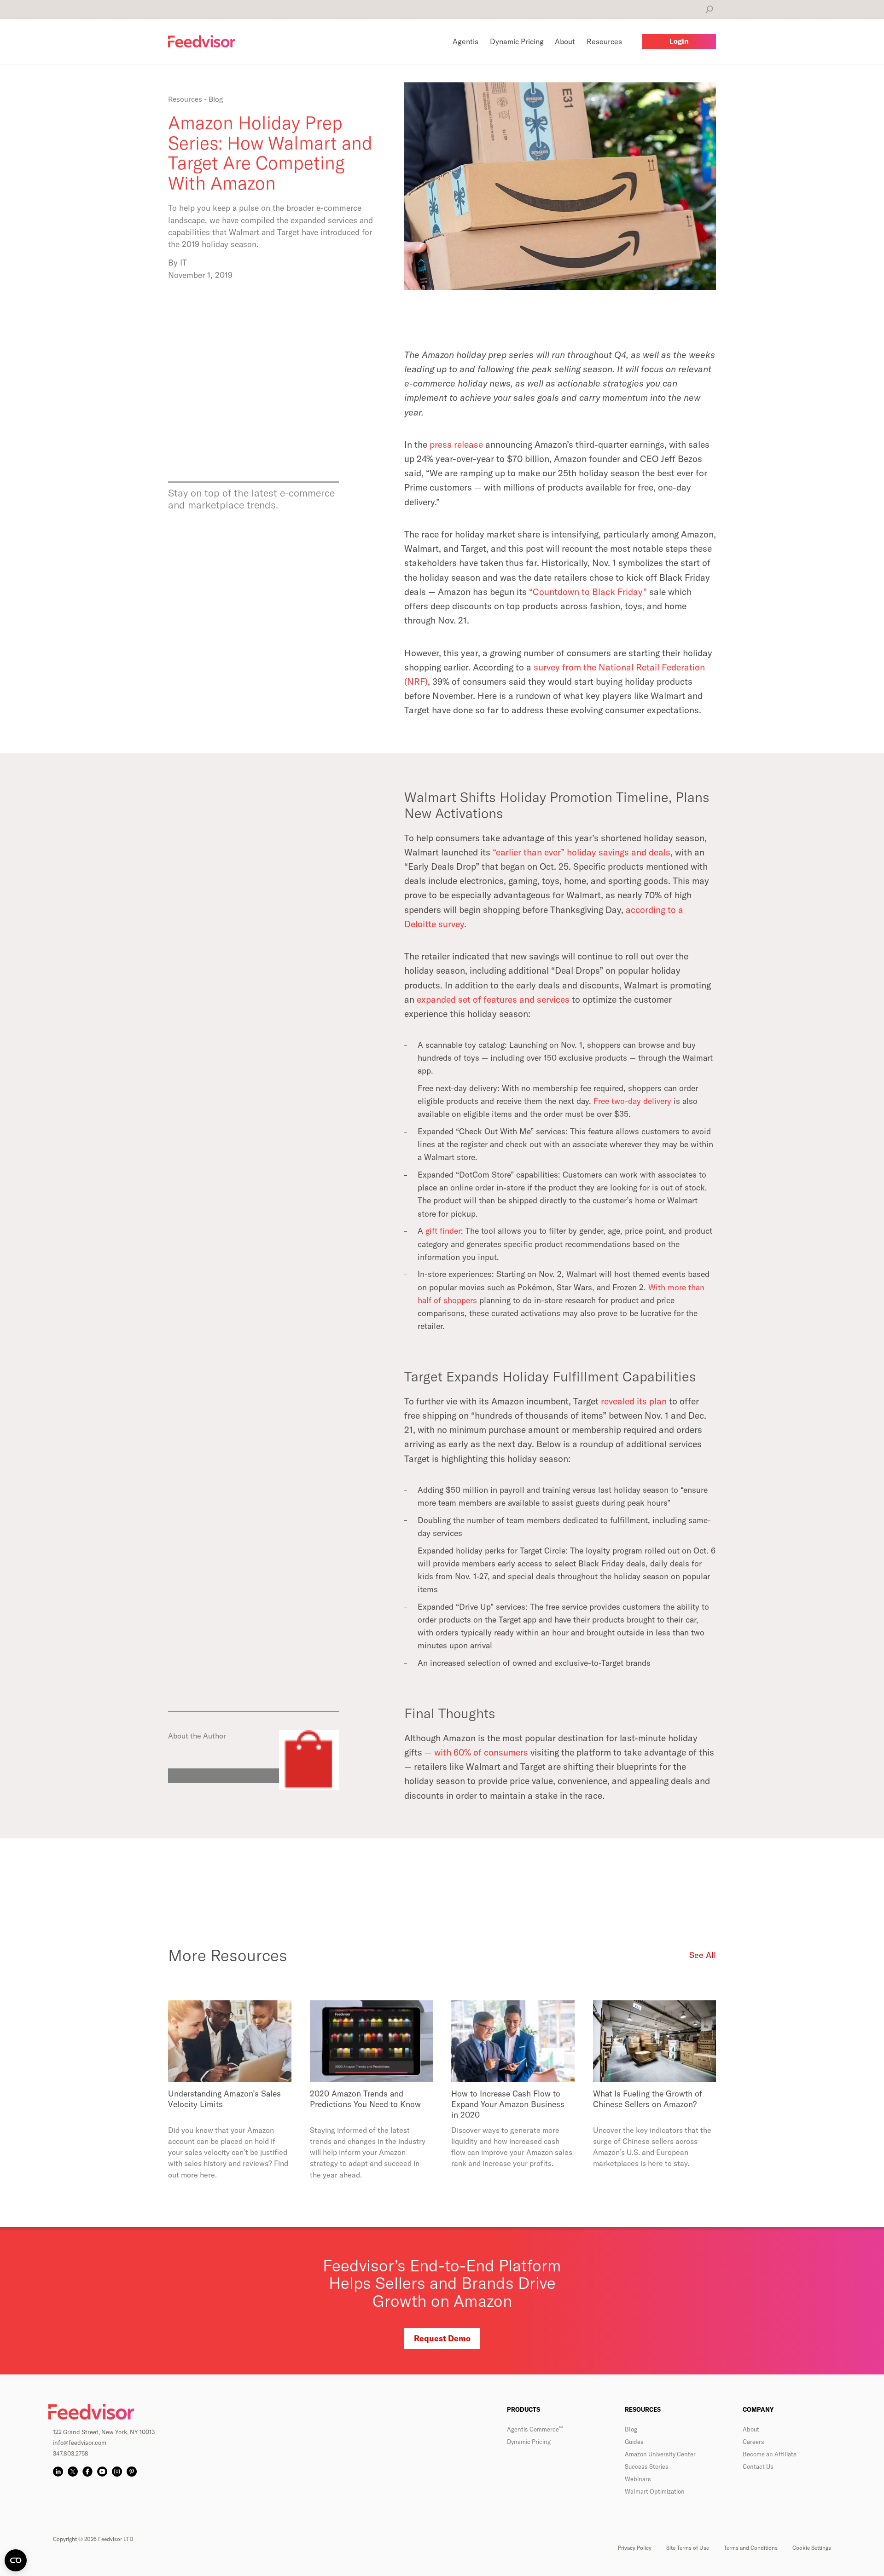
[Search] (709, 9)
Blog (631, 2429)
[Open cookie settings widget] (16, 2560)
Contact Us (758, 2466)
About (751, 2429)
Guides (634, 2442)
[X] (73, 2472)
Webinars (638, 2479)
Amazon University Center (660, 2454)
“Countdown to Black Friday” (588, 592)
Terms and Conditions (751, 2548)
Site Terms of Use (688, 2548)
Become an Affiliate (770, 2454)
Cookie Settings (812, 2548)
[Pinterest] (132, 2472)
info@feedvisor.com (80, 2443)
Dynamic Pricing (529, 2442)
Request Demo (442, 2338)
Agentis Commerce (535, 2429)
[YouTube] (102, 2472)
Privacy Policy (635, 2548)
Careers (753, 2442)
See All (703, 1955)
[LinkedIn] (58, 2472)
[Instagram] (117, 2472)
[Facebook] (87, 2472)
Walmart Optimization (655, 2491)
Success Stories (647, 2466)
